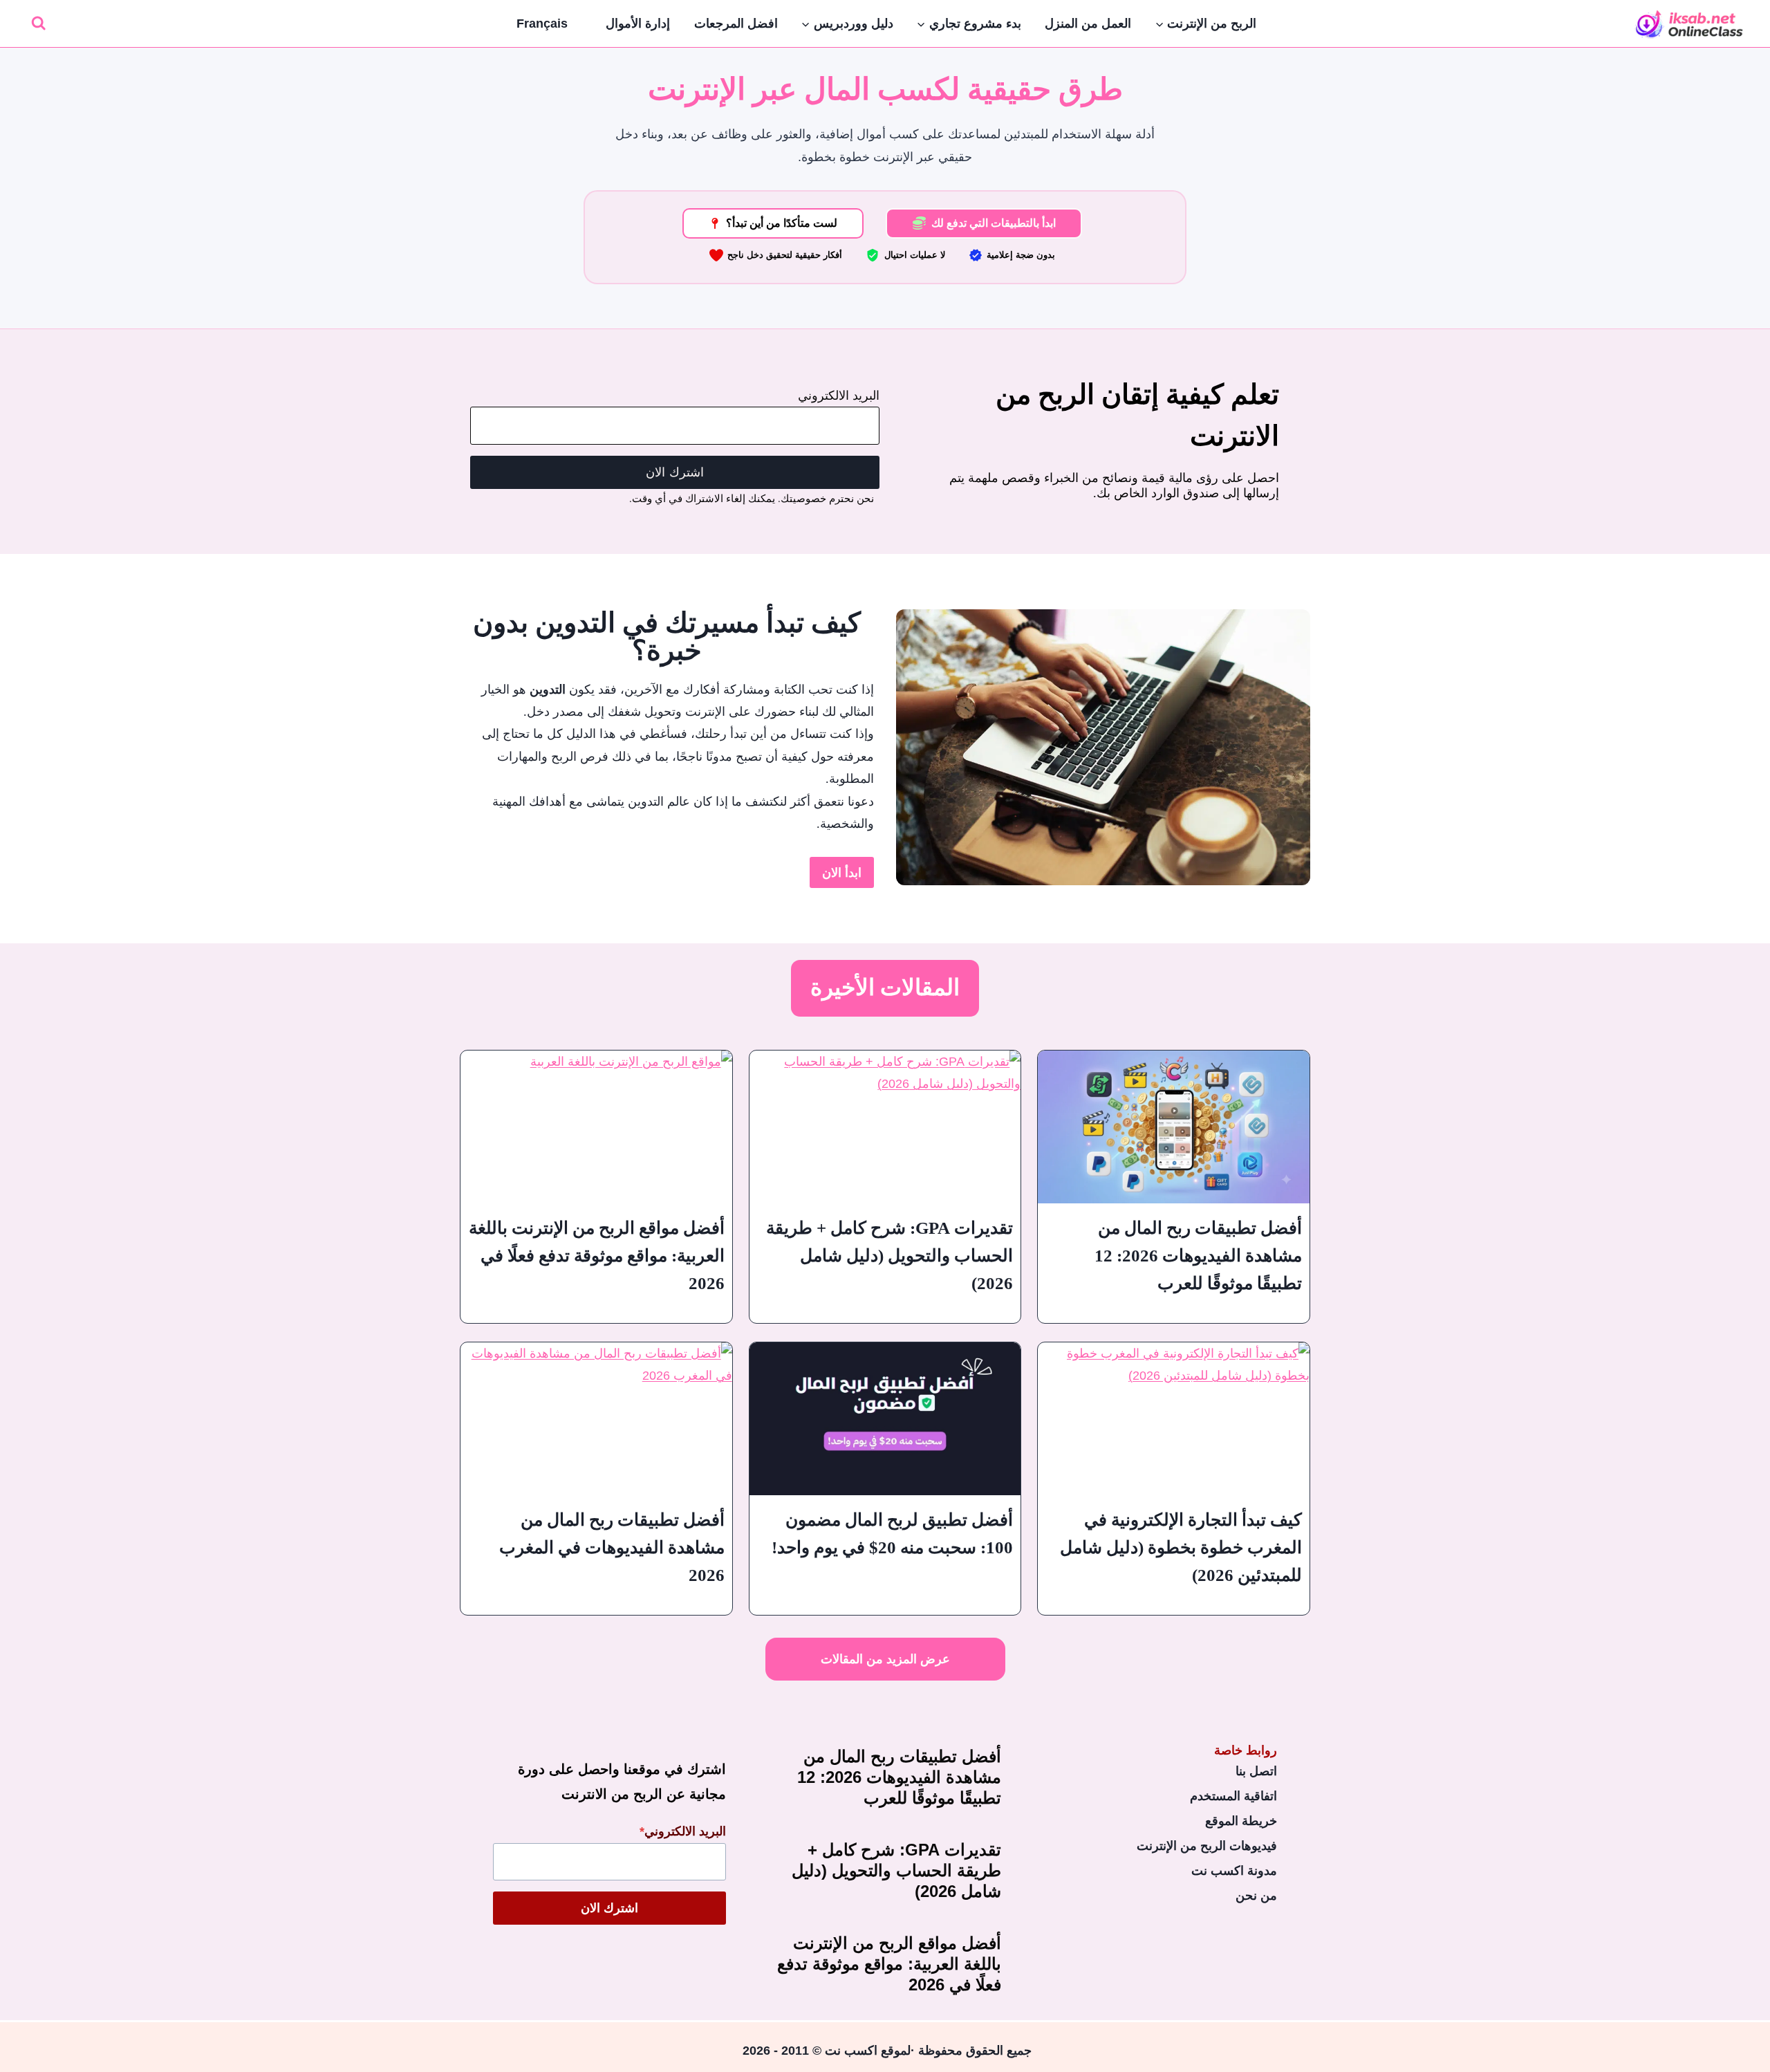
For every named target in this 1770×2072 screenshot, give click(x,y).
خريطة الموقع (1241, 1821)
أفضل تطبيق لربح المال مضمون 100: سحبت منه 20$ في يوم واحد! (892, 1534)
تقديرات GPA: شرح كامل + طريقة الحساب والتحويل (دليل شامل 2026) (889, 1256)
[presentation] (1174, 1127)
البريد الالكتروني (839, 396)
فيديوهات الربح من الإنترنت (1207, 1846)
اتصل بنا (1256, 1771)
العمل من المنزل (1088, 24)
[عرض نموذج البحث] (38, 24)
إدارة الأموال (638, 24)
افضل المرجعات (736, 24)
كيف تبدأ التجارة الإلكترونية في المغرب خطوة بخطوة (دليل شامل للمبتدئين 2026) (1181, 1547)
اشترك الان (675, 472)
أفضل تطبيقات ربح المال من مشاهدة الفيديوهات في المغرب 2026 (612, 1547)
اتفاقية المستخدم (1233, 1796)
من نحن (1256, 1896)
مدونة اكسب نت (1234, 1871)
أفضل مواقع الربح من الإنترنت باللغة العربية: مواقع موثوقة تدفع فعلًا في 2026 (597, 1256)
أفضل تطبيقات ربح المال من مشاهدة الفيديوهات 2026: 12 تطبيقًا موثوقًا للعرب (1198, 1256)
